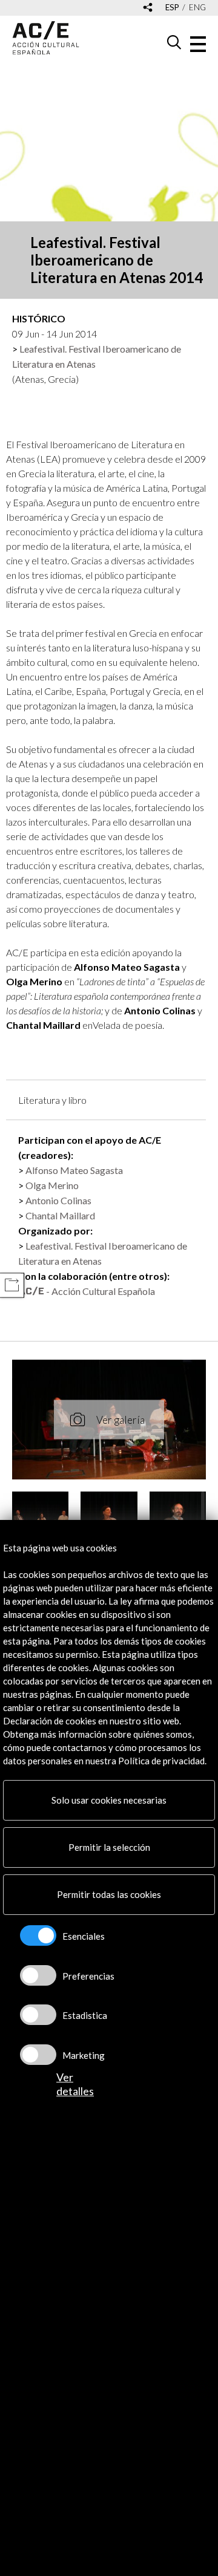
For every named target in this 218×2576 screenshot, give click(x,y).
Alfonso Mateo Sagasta (74, 1170)
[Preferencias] (38, 1975)
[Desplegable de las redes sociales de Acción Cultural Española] (148, 8)
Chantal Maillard (60, 1215)
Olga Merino (52, 1185)
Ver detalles (75, 2084)
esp (172, 8)
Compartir (12, 1285)
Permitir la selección (109, 1847)
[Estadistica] (38, 2015)
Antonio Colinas (58, 1200)
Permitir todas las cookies (109, 1894)
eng (197, 8)
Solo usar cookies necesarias (109, 1800)
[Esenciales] (38, 1935)
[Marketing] (38, 2055)
